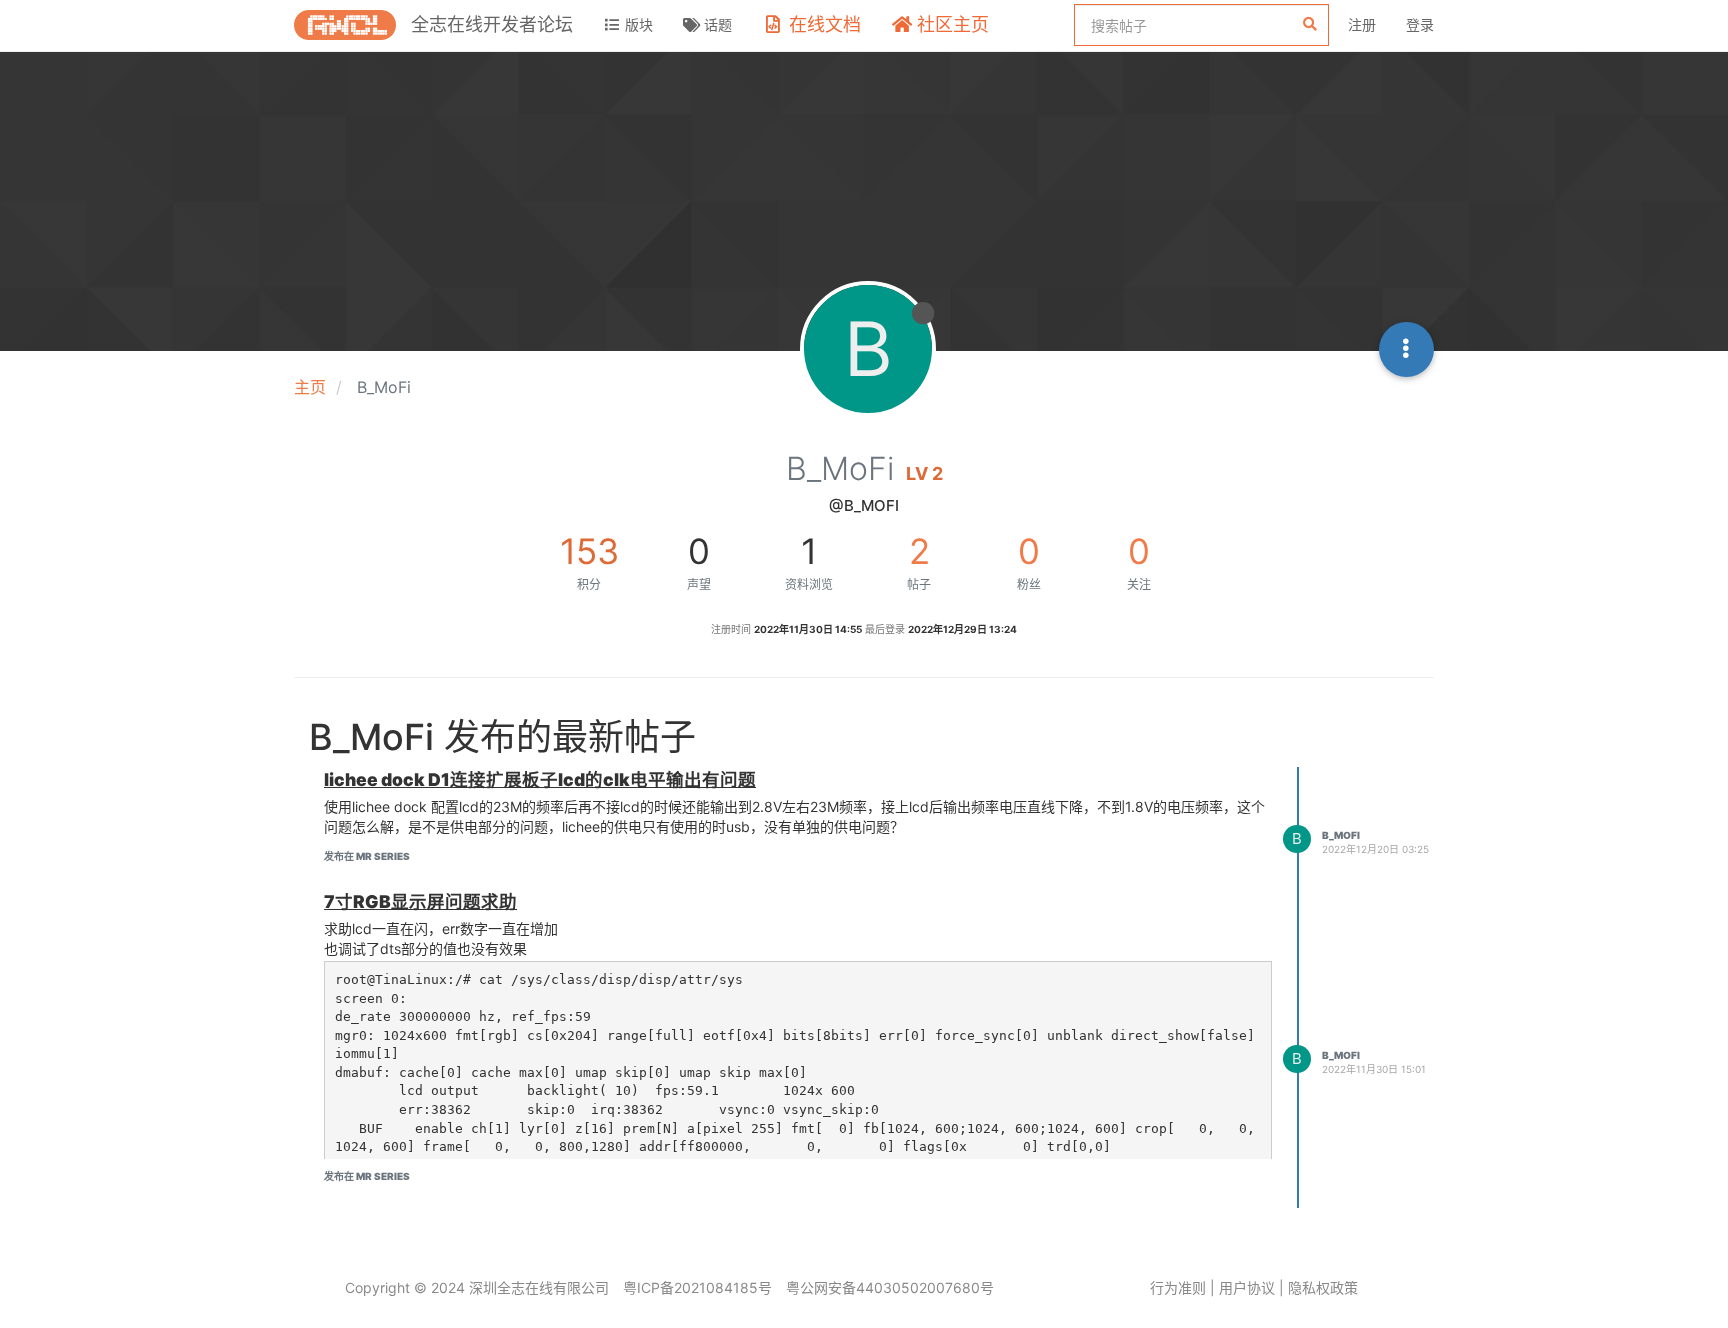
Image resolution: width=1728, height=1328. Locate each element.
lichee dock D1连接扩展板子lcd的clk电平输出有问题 (540, 779)
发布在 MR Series (367, 856)
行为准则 (1178, 1287)
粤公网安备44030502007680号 (890, 1287)
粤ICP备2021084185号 (697, 1287)
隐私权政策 (1323, 1287)
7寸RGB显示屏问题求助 (420, 901)
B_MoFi (1341, 835)
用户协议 (1247, 1287)
